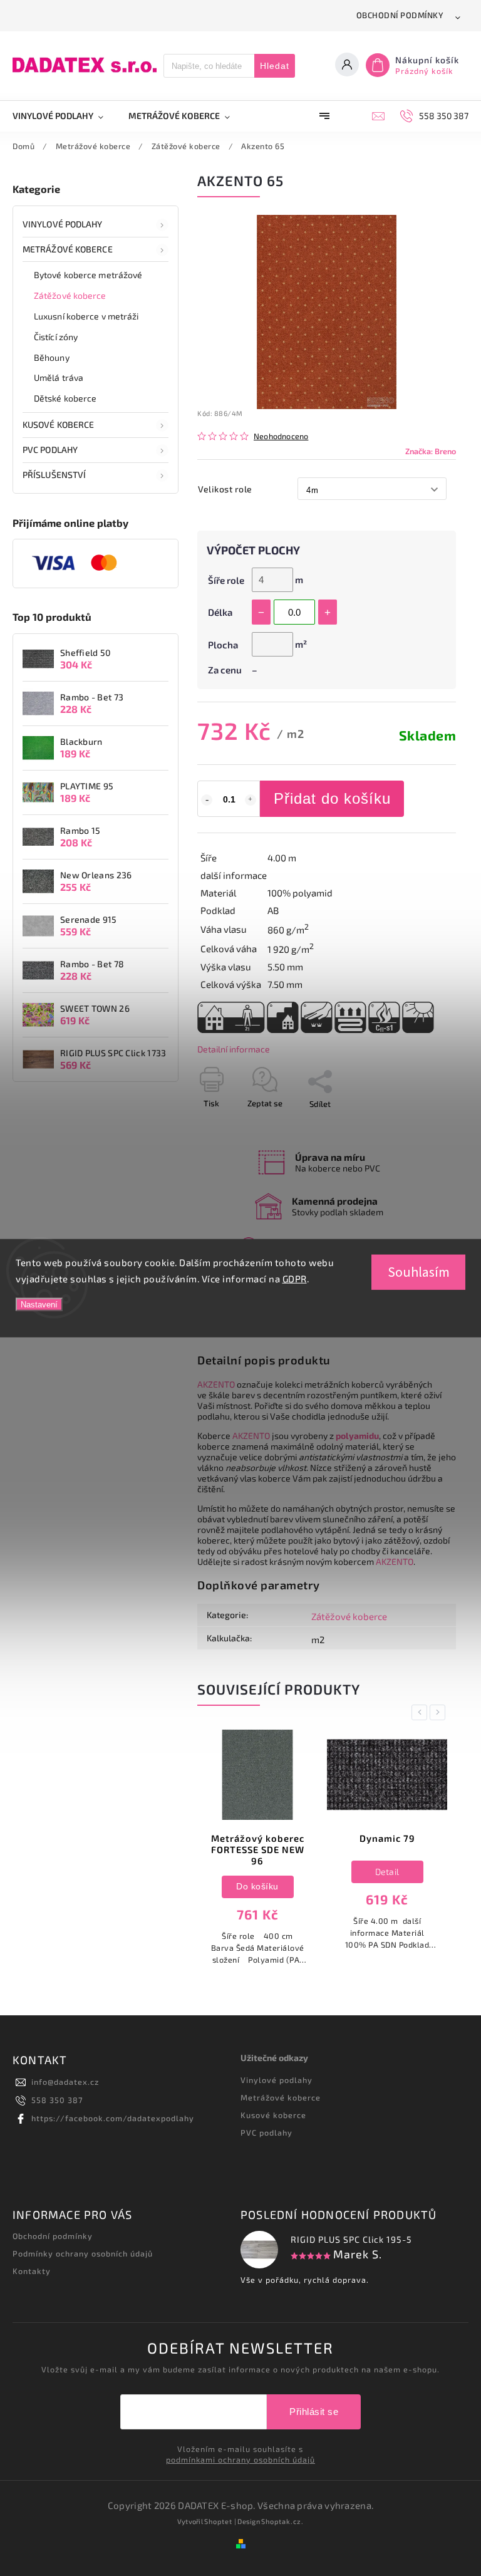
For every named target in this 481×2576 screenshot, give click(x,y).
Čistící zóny (56, 337)
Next (440, 1712)
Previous (422, 1712)
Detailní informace (234, 1049)
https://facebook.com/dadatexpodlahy (113, 2118)
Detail (258, 1872)
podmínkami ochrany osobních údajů (240, 2459)
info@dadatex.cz (65, 2082)
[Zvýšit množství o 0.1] (251, 800)
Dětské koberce (65, 398)
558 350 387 (57, 2100)
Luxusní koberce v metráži (86, 316)
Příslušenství (54, 475)
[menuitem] (64, 116)
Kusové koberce (273, 2115)
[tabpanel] (257, 1846)
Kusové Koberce (58, 424)
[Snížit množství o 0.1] (207, 800)
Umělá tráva (59, 377)
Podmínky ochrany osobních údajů (83, 2253)
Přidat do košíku (332, 798)
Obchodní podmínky (400, 15)
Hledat (275, 66)
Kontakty (32, 2271)
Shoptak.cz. (282, 2521)
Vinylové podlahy (63, 224)
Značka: (431, 451)
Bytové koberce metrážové (88, 275)
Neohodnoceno (281, 436)
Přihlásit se (314, 2412)
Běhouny (52, 357)
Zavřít (416, 1126)
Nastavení (39, 1305)
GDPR (295, 1278)
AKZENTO (216, 1384)
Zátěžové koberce (70, 295)
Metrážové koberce (68, 249)
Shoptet (218, 2521)
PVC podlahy (50, 449)
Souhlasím (419, 1272)
